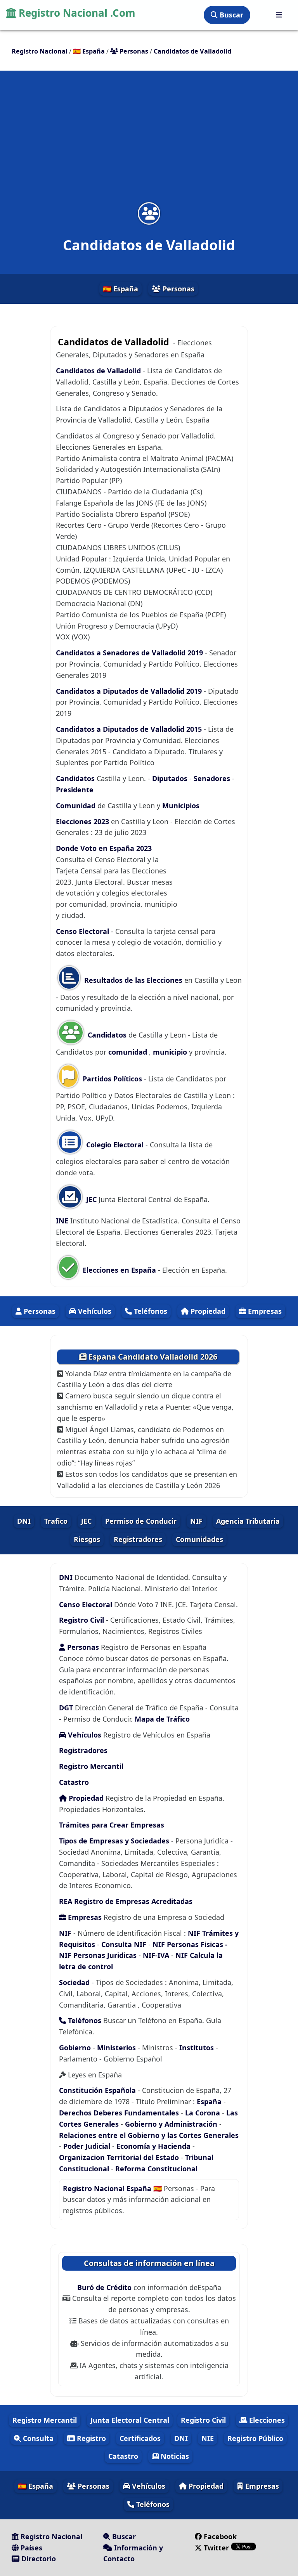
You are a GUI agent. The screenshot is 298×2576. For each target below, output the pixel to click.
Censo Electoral (82, 931)
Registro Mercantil (91, 1766)
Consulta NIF (124, 1944)
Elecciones (266, 2420)
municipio (170, 1052)
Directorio (38, 2559)
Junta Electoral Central (130, 2420)
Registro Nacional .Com (76, 13)
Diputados (171, 778)
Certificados (140, 2438)
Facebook (220, 2536)
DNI (24, 1521)
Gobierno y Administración (172, 2124)
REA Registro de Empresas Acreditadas (126, 1901)
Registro (90, 2438)
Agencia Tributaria (248, 1521)
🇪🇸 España (120, 289)
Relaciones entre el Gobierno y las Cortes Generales (149, 2135)
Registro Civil (82, 1620)
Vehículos (94, 1311)
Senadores (213, 778)
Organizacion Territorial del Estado (120, 2157)
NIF (196, 1521)
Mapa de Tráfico (162, 1719)
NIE (208, 2438)
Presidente (75, 790)
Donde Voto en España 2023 (104, 848)
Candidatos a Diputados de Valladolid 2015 (130, 729)
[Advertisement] (149, 141)
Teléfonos (150, 1311)
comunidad (129, 1052)
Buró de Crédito (105, 2287)
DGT (66, 1708)
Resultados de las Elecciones (132, 980)
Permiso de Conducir (141, 1521)
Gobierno (75, 2048)
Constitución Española (98, 2090)
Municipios (181, 806)
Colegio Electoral (114, 1145)
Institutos (197, 2048)
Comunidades (199, 1539)
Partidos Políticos (111, 1079)
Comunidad (77, 806)
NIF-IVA (157, 1955)
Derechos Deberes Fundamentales (119, 2113)
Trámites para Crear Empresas (112, 1825)
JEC (90, 1199)
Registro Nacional (50, 2536)
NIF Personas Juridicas (98, 1955)
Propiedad (207, 1311)
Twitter (216, 2548)
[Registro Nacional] (279, 15)
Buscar (230, 15)
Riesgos (87, 1539)
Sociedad (74, 1982)
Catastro (74, 1782)
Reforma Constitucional (156, 2169)
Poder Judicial (87, 2146)
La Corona (203, 2113)
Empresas (264, 1311)
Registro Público (255, 2438)
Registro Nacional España (108, 2188)
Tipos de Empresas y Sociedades (114, 1841)
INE (63, 1221)
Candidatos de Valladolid (98, 371)
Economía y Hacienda (153, 2146)
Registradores (138, 1539)
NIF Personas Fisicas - (190, 1944)
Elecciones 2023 (83, 821)
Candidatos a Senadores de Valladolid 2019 (130, 653)
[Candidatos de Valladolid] (149, 213)
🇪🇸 (89, 51)
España (209, 2101)
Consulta (37, 2438)
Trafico (56, 1521)
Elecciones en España (119, 1270)
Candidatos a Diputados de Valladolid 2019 (130, 691)
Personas (178, 289)
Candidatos (76, 778)
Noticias (174, 2456)
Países (30, 2548)
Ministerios (117, 2048)
